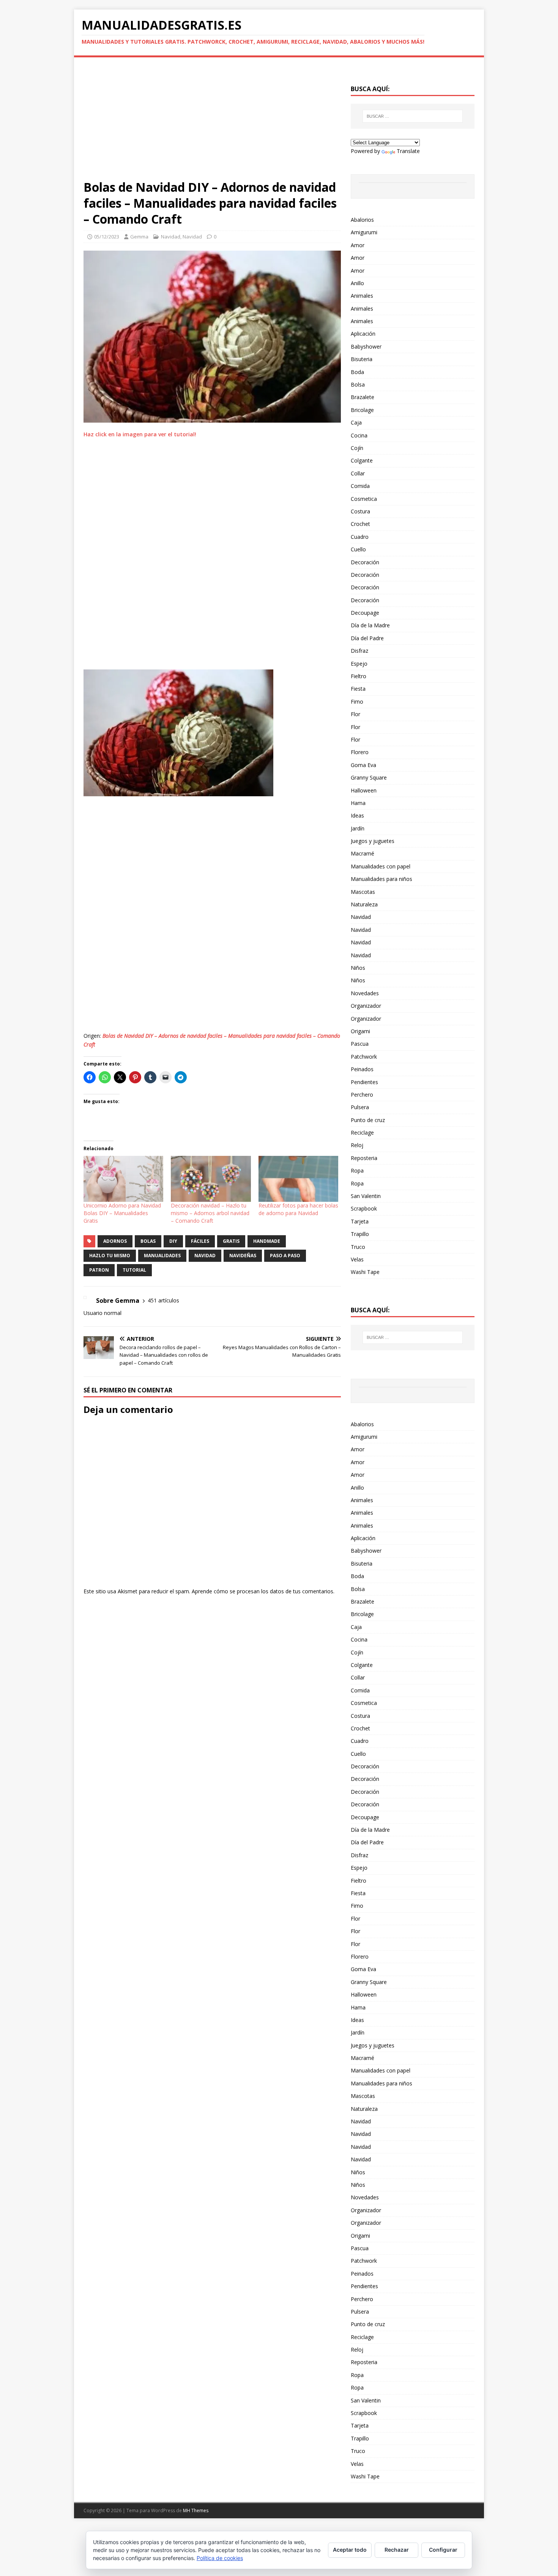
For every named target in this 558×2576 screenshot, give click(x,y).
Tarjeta (360, 1221)
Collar (358, 473)
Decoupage (365, 613)
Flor (355, 714)
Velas (357, 1259)
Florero (360, 752)
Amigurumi (364, 232)
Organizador (366, 1006)
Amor (358, 245)
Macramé (363, 853)
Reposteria (364, 1158)
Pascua (360, 1044)
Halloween (364, 790)
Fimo (357, 702)
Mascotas (363, 892)
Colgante (362, 460)
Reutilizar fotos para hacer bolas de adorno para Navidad (298, 1209)
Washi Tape (365, 1272)
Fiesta (358, 689)
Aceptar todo (350, 2550)
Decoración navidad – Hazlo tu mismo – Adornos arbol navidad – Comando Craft (210, 1213)
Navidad (171, 237)
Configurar (443, 2550)
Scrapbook (364, 1208)
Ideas (357, 815)
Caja (356, 422)
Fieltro (359, 676)
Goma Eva (363, 765)
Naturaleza (364, 904)
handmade (267, 1241)
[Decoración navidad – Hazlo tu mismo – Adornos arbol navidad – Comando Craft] (211, 1179)
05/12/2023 (107, 237)
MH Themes (196, 2510)
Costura (360, 511)
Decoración (365, 562)
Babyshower (366, 346)
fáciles (200, 1241)
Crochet (360, 524)
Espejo (359, 664)
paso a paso (285, 1256)
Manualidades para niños (381, 879)
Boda (357, 372)
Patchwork (364, 1057)
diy (173, 1241)
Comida (360, 486)
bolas (148, 1241)
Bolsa (358, 384)
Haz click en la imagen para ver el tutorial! (140, 434)
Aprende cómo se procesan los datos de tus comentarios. (263, 1591)
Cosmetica (364, 499)
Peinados (362, 1069)
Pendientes (364, 1082)
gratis (231, 1241)
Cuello (358, 549)
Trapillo (360, 1234)
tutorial (134, 1270)
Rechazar (397, 2550)
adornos (115, 1241)
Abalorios (362, 220)
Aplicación (363, 334)
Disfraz (359, 651)
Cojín (357, 448)
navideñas (243, 1256)
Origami (360, 1031)
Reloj (357, 1145)
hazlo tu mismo (110, 1256)
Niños (358, 968)
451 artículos (163, 1300)
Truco (358, 1247)
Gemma (139, 237)
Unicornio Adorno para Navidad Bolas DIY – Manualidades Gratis (122, 1213)
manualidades (162, 1256)
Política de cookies (220, 2558)
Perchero (362, 1095)
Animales (362, 296)
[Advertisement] (212, 123)
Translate (408, 151)
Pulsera (360, 1107)
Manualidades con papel (381, 866)
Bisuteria (362, 359)
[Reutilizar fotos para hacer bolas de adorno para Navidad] (298, 1179)
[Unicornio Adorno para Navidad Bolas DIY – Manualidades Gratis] (123, 1179)
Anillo (357, 283)
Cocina (359, 435)
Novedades (365, 993)
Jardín (358, 828)
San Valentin (366, 1196)
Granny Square (369, 777)
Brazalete (363, 397)
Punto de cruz (368, 1120)
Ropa (357, 1170)
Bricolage (362, 410)
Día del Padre (367, 638)
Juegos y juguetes (373, 841)
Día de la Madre (370, 625)
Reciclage (362, 1133)
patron (99, 1270)
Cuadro (360, 537)
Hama (358, 803)
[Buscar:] (413, 116)
